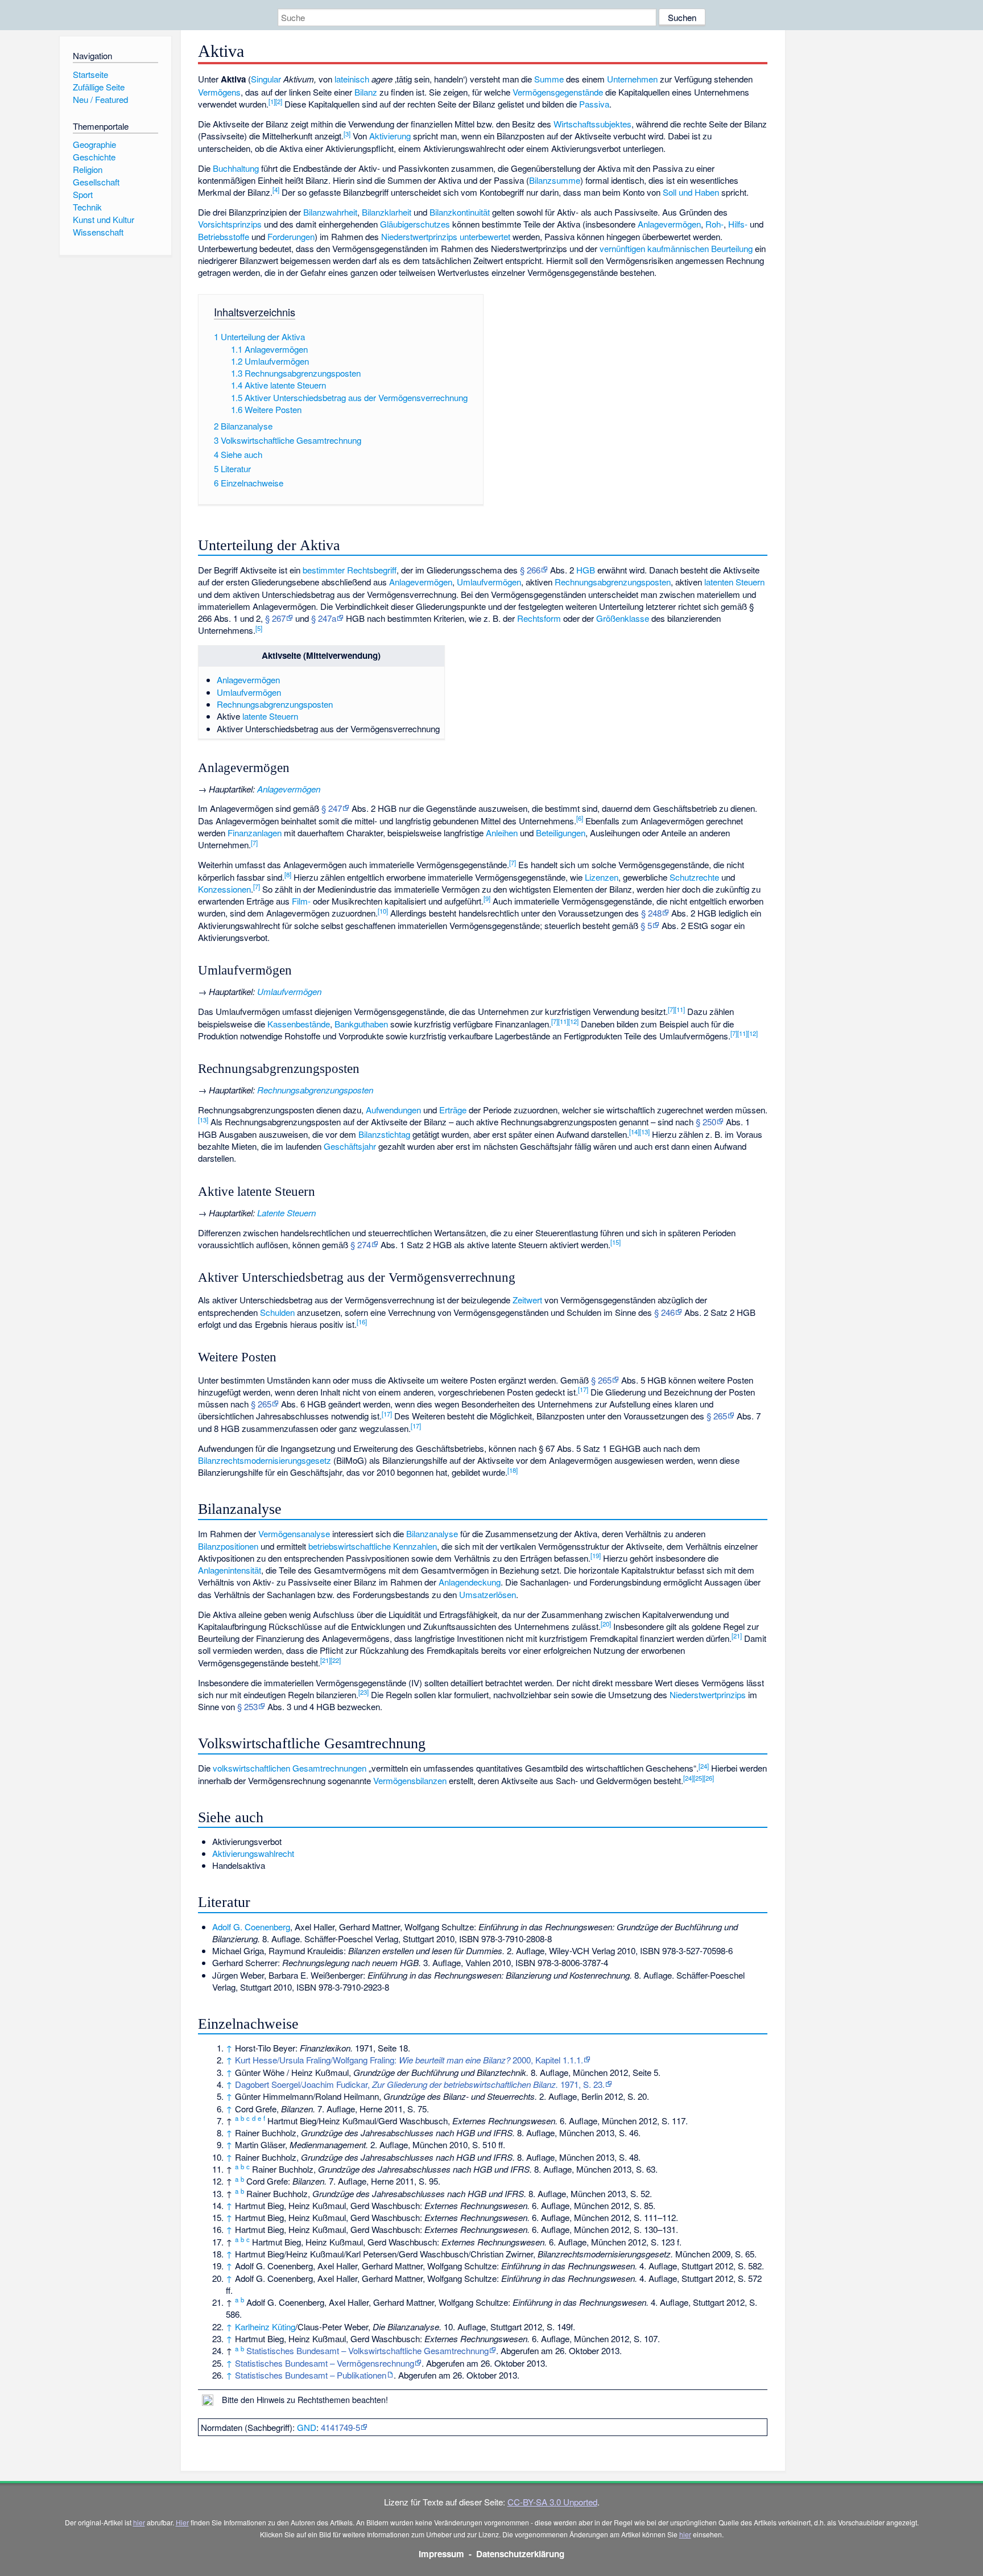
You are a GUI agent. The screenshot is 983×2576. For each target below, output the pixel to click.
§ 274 (361, 1244)
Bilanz (366, 92)
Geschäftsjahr (350, 1146)
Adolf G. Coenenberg (251, 1927)
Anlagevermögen (669, 224)
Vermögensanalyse (294, 1533)
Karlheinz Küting (265, 2327)
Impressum (441, 2554)
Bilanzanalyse (432, 1533)
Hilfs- (738, 224)
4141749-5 (340, 2427)
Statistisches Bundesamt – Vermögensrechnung (325, 2363)
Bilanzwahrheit (330, 212)
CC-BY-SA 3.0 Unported (552, 2502)
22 (336, 1660)
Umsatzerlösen (488, 1594)
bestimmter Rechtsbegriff (350, 570)
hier (139, 2522)
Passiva (594, 104)
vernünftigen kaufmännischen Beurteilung (676, 248)
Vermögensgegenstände (558, 92)
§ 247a (324, 618)
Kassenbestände (299, 1024)
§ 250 (706, 1122)
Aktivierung (390, 136)
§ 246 (664, 1312)
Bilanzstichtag (384, 1134)
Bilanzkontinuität (460, 212)
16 (362, 1322)
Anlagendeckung (470, 1582)
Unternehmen (632, 79)
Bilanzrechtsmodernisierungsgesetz (265, 1460)
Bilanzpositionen (228, 1546)
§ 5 (646, 925)
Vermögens (219, 92)
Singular (266, 79)
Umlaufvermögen (489, 582)
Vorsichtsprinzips (230, 224)
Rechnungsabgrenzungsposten (613, 582)
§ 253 (247, 1706)
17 (583, 1389)
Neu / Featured (100, 99)
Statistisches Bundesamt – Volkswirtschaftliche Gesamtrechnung (367, 2350)
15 (616, 1242)
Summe (549, 79)
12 (573, 1021)
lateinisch (352, 79)
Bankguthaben (361, 1024)
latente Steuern (270, 716)
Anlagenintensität (230, 1570)
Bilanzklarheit (387, 212)
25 (699, 1778)
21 (737, 1636)
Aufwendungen (393, 1110)
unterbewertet (485, 236)
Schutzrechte (694, 877)
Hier (182, 2522)
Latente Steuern (286, 1213)
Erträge (453, 1110)
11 (680, 1009)
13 (203, 1120)
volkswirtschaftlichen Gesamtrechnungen (290, 1768)
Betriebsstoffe (224, 236)
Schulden (277, 1312)
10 (383, 911)
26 (709, 1778)
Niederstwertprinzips (419, 236)
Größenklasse (623, 618)
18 (513, 1470)
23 (364, 1692)
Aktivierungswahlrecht (253, 1853)
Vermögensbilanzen (410, 1780)
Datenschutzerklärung (520, 2554)
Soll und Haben (691, 192)
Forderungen (291, 236)
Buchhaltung (236, 168)
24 (704, 1766)
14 (634, 1132)
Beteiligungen (561, 833)
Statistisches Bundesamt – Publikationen (311, 2375)
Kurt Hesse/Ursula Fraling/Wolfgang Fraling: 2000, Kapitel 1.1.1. (409, 2060)
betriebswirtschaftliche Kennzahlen (373, 1546)
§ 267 (275, 618)
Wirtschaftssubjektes (592, 124)
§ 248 (651, 913)
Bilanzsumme (555, 180)
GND (307, 2427)
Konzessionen (224, 889)
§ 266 (530, 570)
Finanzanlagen (255, 833)
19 (596, 1555)
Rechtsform (539, 618)
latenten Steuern (734, 582)
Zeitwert (527, 1300)
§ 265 (601, 1380)
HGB (586, 570)
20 (606, 1624)
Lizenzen (602, 877)
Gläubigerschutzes (415, 224)
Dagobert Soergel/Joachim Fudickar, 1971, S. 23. (420, 2084)
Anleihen (502, 833)
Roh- (714, 224)
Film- (301, 901)
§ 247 (332, 808)
